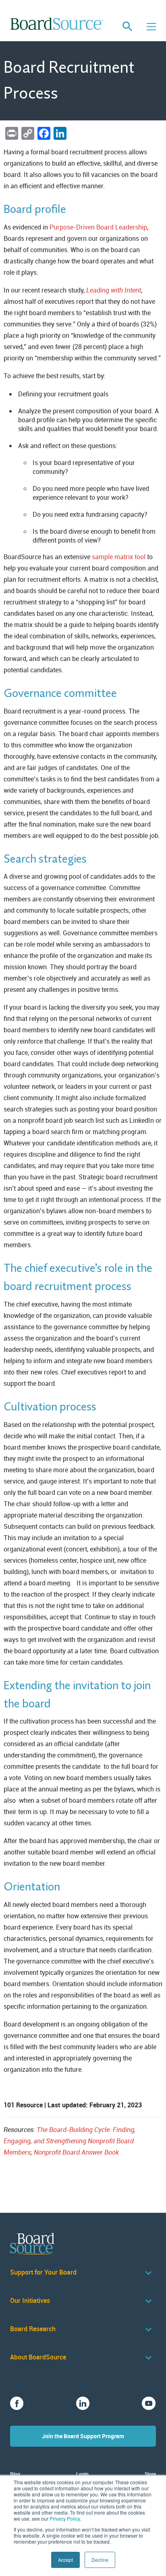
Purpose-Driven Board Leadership (98, 227)
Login (82, 2474)
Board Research (33, 2329)
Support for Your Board (43, 2272)
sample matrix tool (119, 557)
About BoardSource (38, 2357)
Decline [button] (100, 2560)
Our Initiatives (30, 2301)
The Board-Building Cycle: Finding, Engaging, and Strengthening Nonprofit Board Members (70, 2141)
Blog (15, 2474)
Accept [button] (65, 2560)
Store (150, 2474)
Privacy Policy (65, 2518)
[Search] (127, 27)
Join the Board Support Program (83, 2436)
